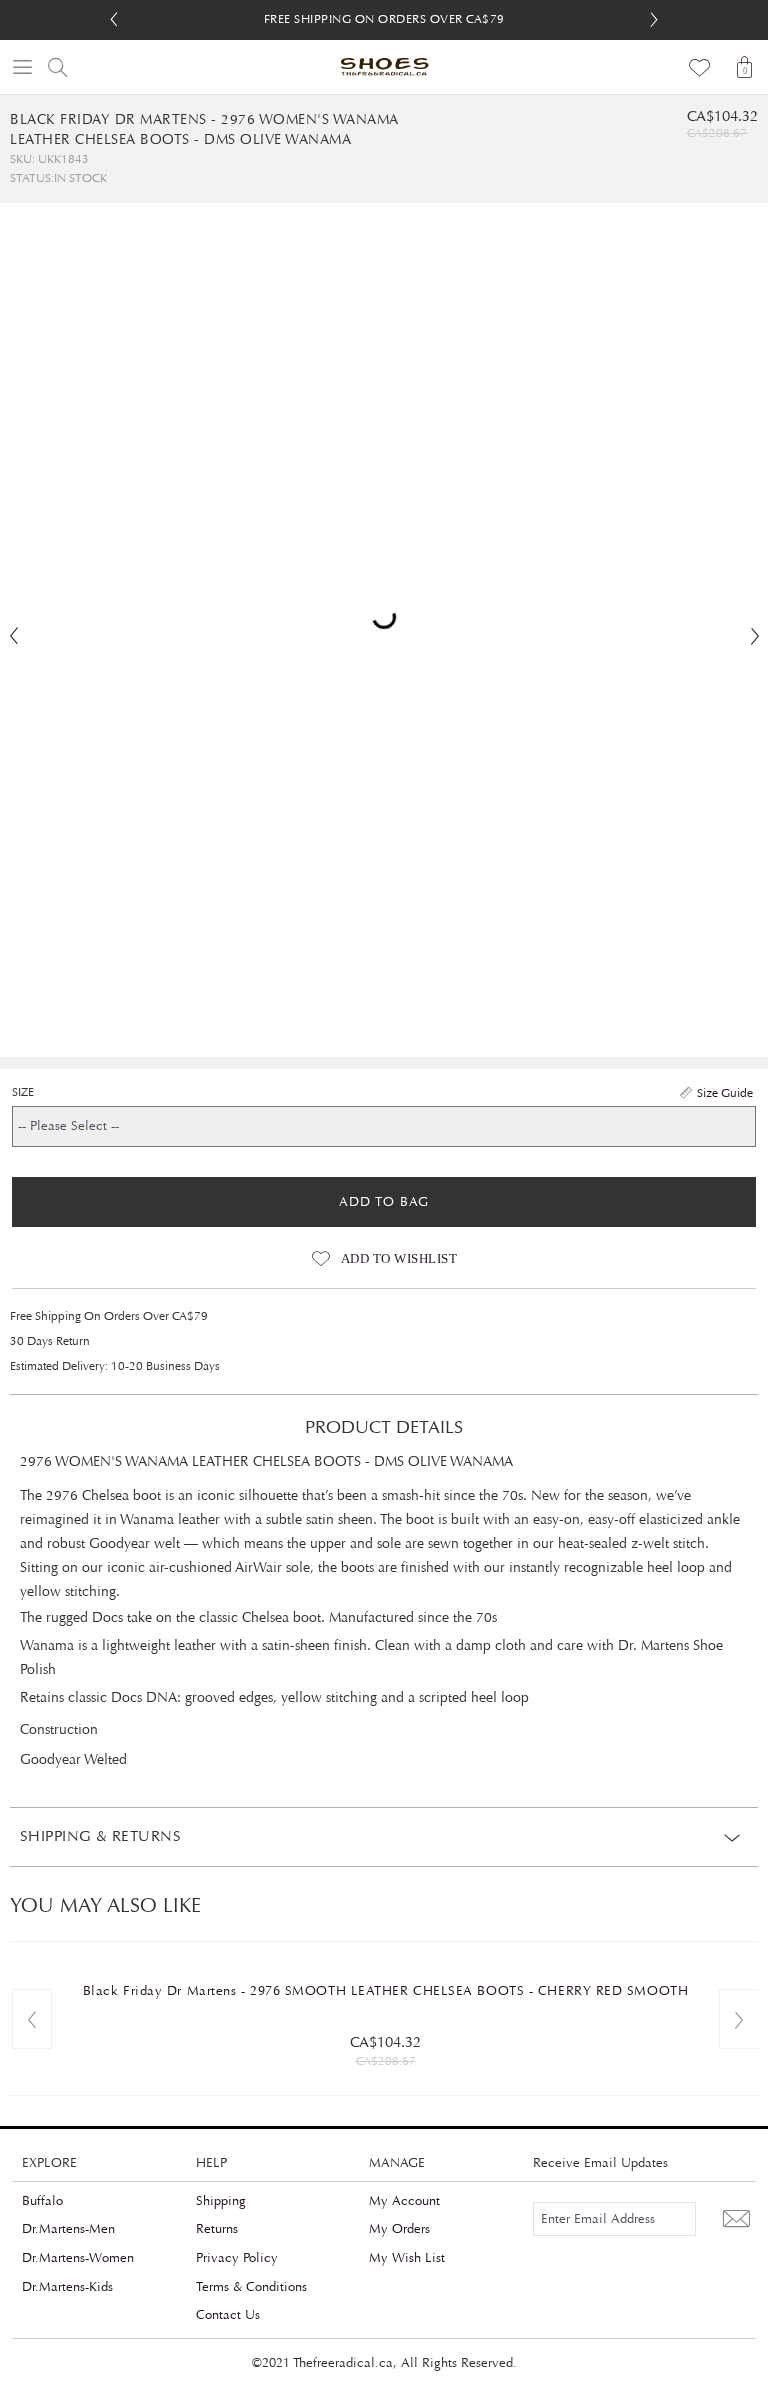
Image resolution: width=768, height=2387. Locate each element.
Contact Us (228, 2315)
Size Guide (725, 1093)
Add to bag (384, 1202)
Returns (217, 2229)
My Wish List (407, 2258)
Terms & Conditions (251, 2287)
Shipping (221, 2201)
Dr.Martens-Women (78, 2258)
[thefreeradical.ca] (384, 67)
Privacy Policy (237, 2258)
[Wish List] (700, 67)
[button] (654, 20)
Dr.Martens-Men (68, 2229)
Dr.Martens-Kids (67, 2287)
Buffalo (42, 2201)
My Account (404, 2201)
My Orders (399, 2229)
